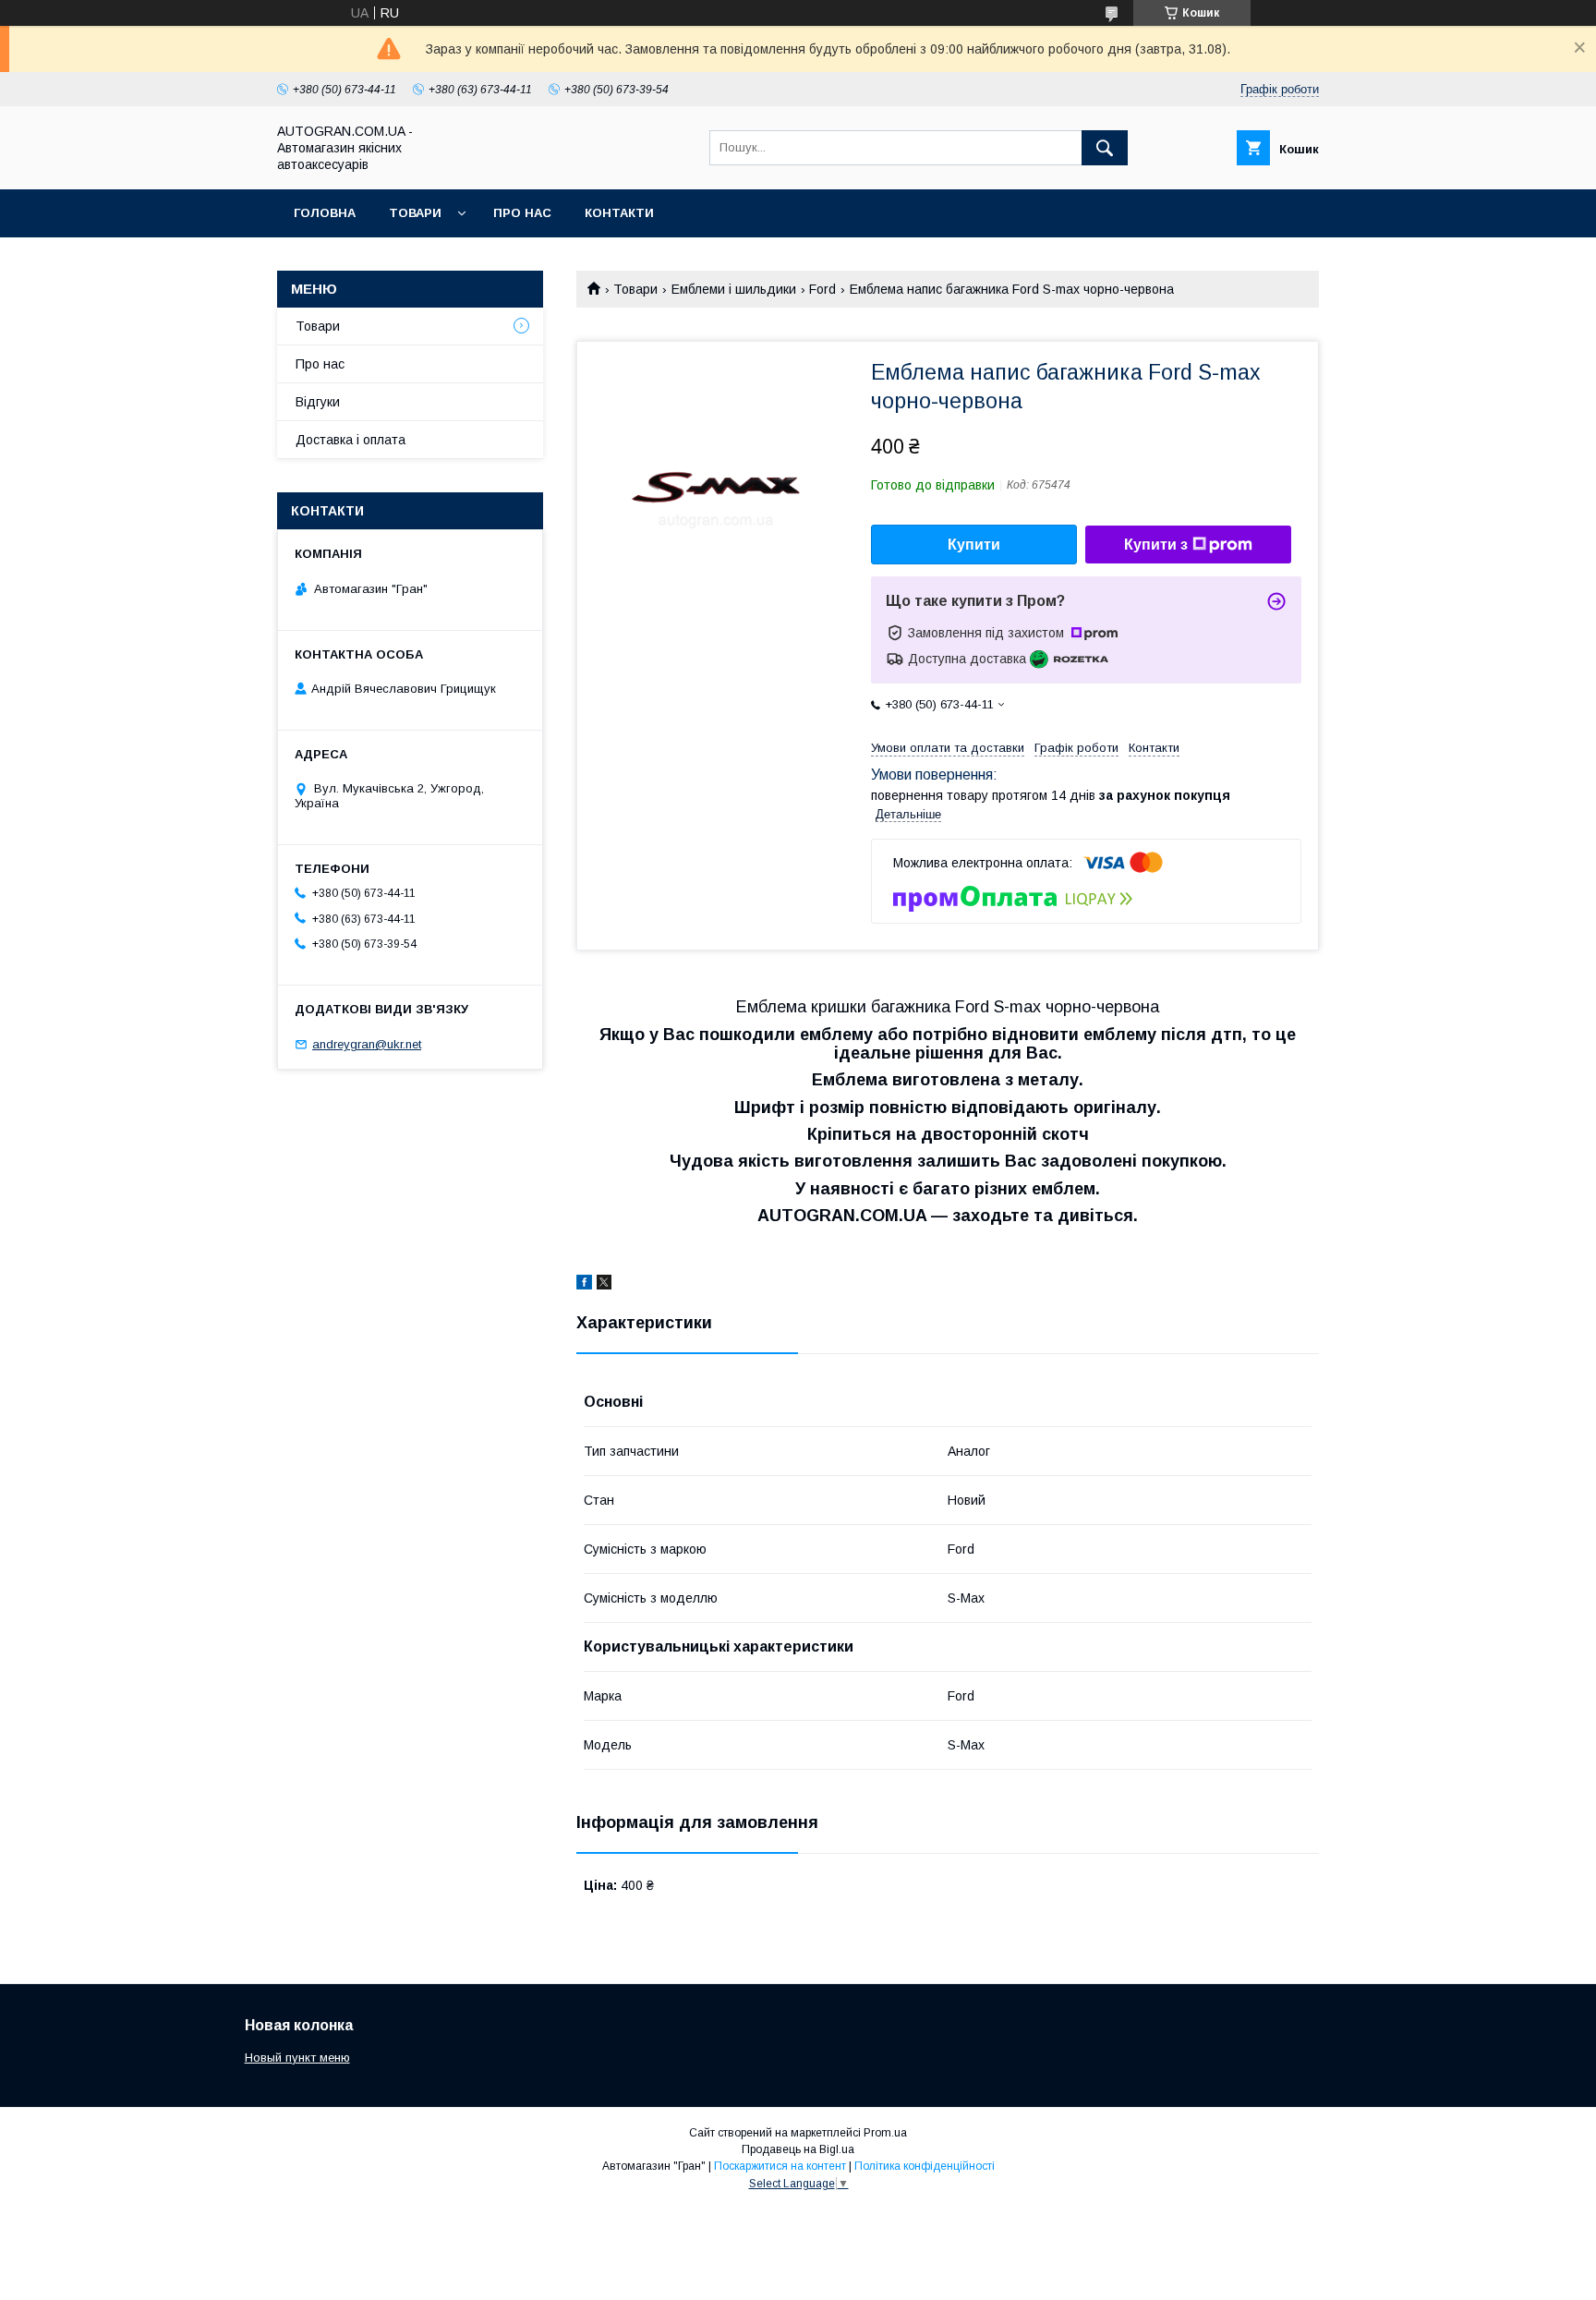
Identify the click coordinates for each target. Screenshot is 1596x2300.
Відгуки (318, 402)
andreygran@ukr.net (367, 1044)
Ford (822, 289)
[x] (604, 1285)
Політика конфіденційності (925, 2166)
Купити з (1156, 545)
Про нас (522, 213)
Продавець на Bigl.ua (798, 2149)
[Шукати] (1105, 148)
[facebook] (584, 1285)
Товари (415, 213)
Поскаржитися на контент (780, 2166)
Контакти (619, 213)
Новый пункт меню (297, 2058)
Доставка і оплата (351, 440)
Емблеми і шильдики (734, 289)
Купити (974, 545)
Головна (325, 213)
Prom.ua (885, 2133)
